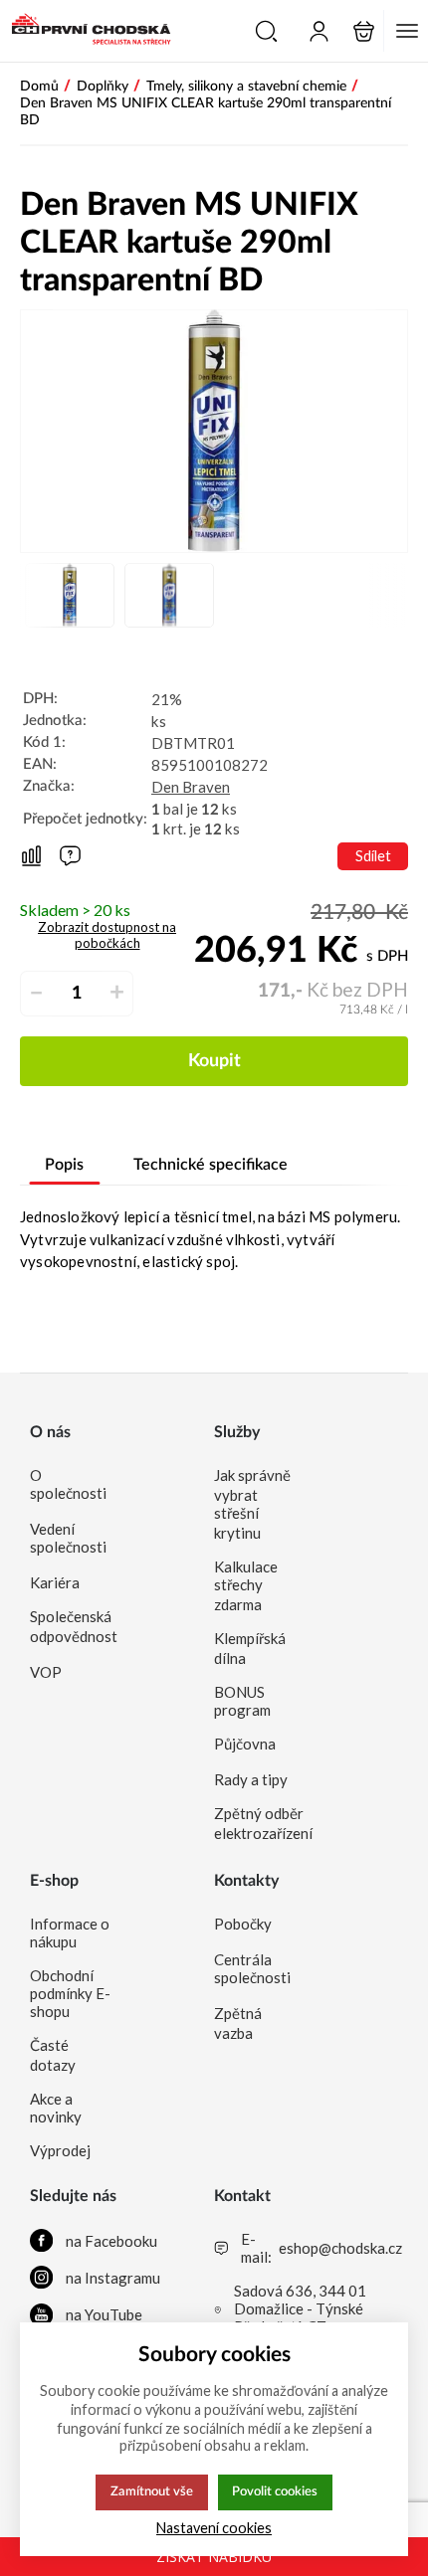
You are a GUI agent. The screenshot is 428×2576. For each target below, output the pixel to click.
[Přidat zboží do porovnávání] (31, 857)
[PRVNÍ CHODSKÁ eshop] (86, 31)
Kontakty (246, 1881)
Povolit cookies (275, 2491)
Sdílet (373, 856)
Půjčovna (245, 1744)
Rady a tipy (251, 1779)
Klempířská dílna (250, 1648)
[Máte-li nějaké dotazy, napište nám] (70, 856)
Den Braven (191, 787)
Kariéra (55, 1582)
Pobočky (243, 1924)
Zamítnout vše (152, 2491)
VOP (46, 1672)
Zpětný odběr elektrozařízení (255, 1823)
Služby (237, 1432)
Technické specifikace (211, 1165)
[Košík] (364, 31)
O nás (50, 1432)
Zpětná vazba (238, 2023)
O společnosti (68, 1484)
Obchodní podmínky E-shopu (70, 1993)
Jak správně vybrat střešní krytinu (252, 1504)
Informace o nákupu (70, 1932)
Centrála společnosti (252, 1968)
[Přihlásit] (319, 31)
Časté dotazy (53, 2055)
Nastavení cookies (214, 2528)
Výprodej (60, 2150)
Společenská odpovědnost (71, 1626)
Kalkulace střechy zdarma (246, 1585)
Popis (64, 1165)
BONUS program (242, 1701)
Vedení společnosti (68, 1538)
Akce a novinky (56, 2108)
